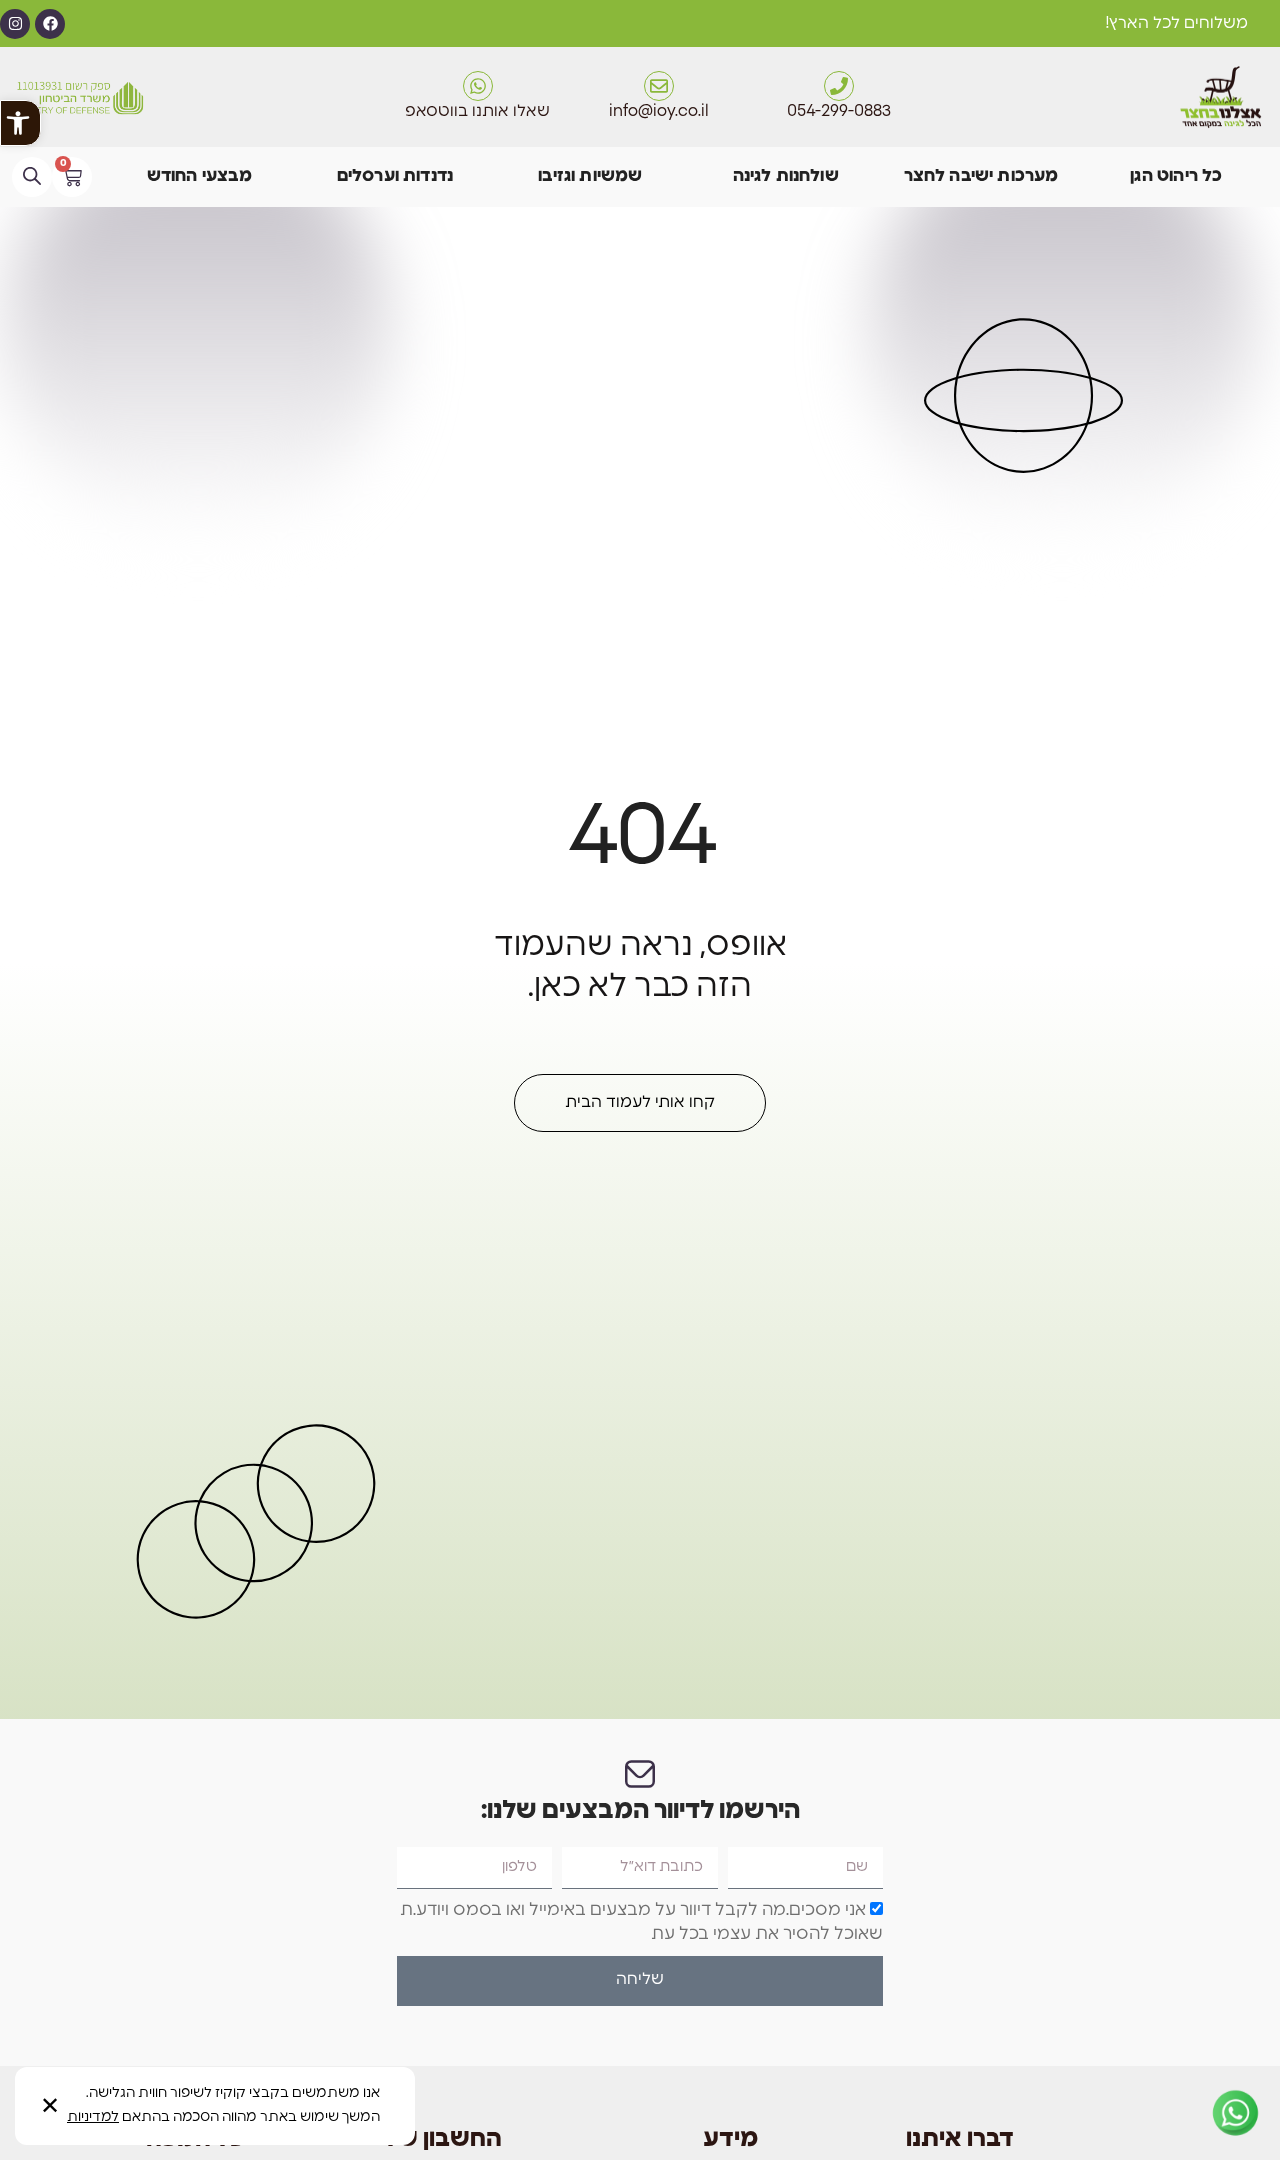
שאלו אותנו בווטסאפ (477, 112)
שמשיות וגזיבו (590, 176)
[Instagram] (15, 24)
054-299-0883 (839, 112)
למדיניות (93, 2117)
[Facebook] (50, 24)
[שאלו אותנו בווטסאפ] (478, 86)
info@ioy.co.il (659, 112)
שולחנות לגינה (786, 176)
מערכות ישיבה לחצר (981, 176)
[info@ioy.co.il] (659, 86)
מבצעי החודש (200, 176)
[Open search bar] (32, 176)
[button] (20, 123)
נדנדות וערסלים (395, 176)
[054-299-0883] (839, 86)
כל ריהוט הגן (1176, 176)
